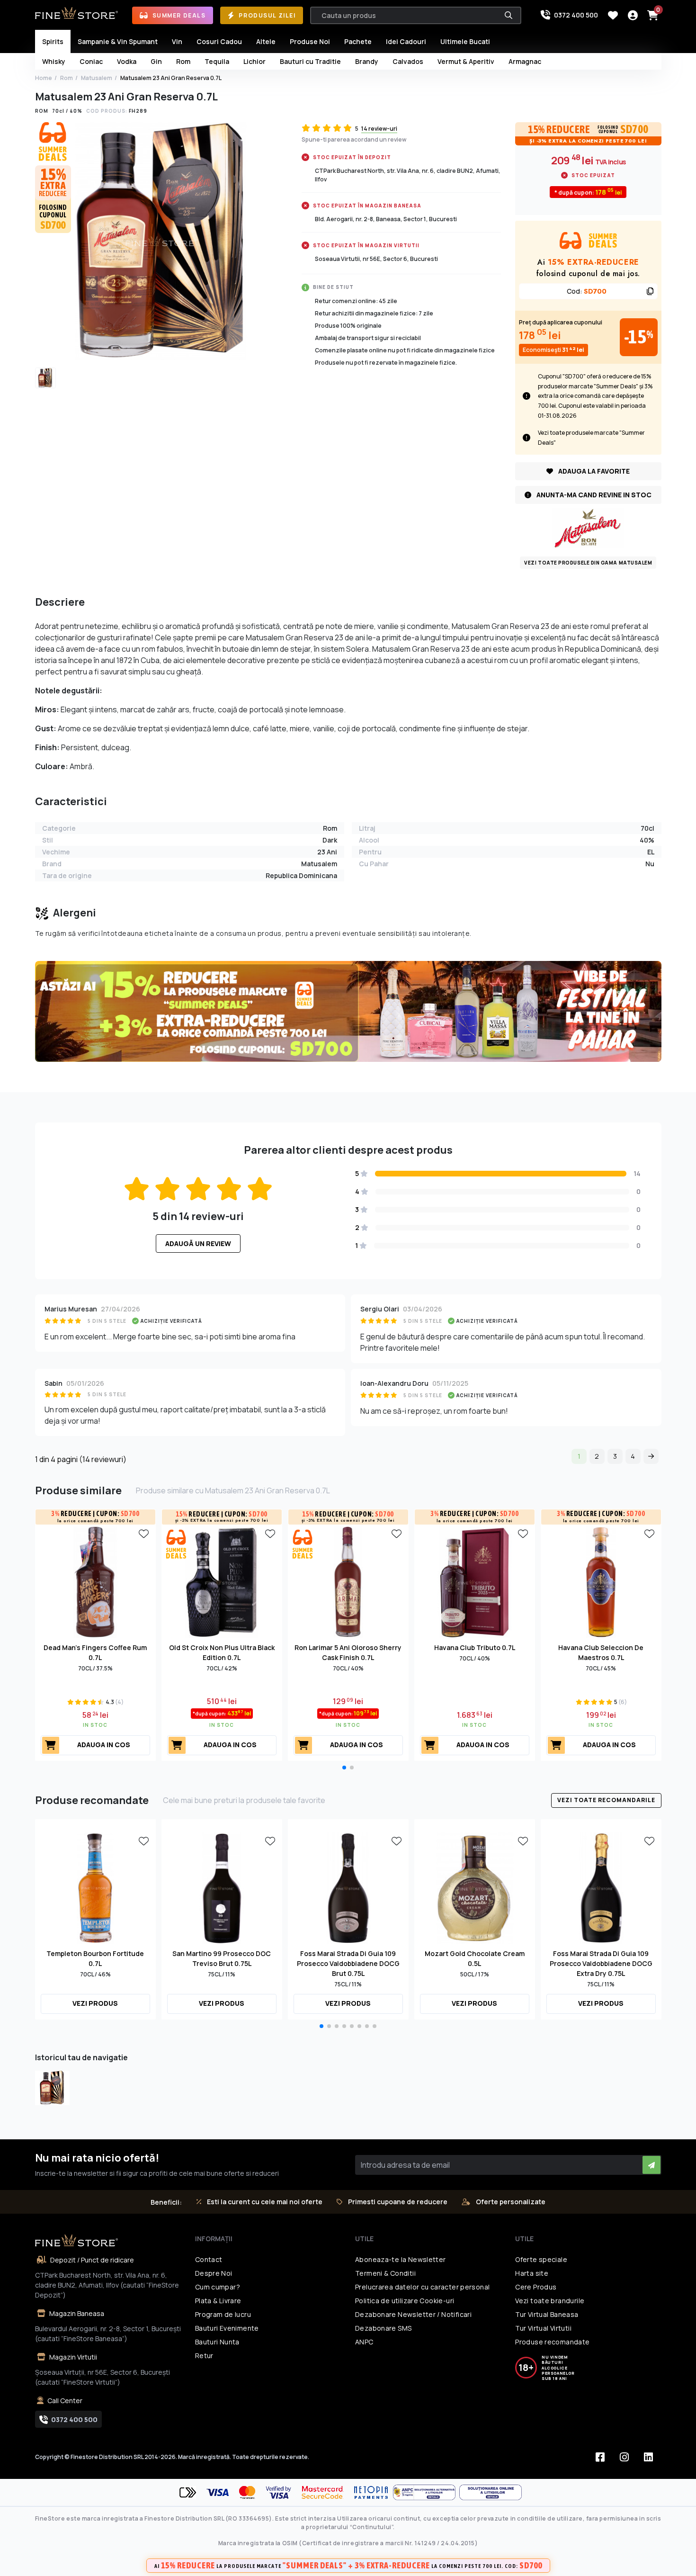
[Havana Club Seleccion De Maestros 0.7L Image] (601, 1581)
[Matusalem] (588, 528)
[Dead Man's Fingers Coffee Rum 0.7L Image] (95, 1581)
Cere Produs (536, 2287)
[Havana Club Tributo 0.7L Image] (475, 1581)
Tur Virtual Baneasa (547, 2314)
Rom (67, 78)
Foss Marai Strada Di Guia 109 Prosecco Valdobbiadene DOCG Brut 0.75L (348, 1963)
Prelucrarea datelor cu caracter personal (422, 2287)
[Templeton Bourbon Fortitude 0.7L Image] (95, 1887)
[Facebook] (600, 2457)
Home (44, 78)
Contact (209, 2259)
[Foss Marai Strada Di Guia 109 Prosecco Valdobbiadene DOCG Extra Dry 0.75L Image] (601, 1887)
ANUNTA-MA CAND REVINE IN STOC (593, 495)
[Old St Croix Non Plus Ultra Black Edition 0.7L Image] (222, 1581)
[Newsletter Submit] (651, 2165)
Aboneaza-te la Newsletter (401, 2259)
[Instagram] (625, 2457)
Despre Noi (214, 2273)
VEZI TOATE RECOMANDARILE (606, 1800)
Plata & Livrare (218, 2301)
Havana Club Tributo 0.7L (475, 1647)
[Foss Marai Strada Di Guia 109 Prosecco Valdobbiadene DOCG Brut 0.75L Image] (348, 1887)
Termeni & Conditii (385, 2273)
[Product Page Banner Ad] (348, 1011)
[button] (344, 1768)
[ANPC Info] (426, 2492)
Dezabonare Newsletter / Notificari (413, 2314)
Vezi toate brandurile (550, 2301)
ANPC (364, 2342)
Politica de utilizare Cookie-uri (405, 2301)
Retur (204, 2356)
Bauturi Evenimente (227, 2328)
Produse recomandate (552, 2342)
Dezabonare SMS (383, 2328)
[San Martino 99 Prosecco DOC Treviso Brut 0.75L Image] (222, 1887)
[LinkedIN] (649, 2457)
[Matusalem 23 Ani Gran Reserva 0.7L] (52, 2088)
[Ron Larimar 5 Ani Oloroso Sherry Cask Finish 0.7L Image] (348, 1581)
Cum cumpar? (218, 2287)
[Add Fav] (144, 1533)
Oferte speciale (541, 2259)
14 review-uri (379, 129)
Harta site (532, 2273)
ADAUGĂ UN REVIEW (198, 1243)
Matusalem (97, 78)
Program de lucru (223, 2314)
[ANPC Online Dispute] (491, 2492)
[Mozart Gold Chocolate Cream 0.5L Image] (475, 1887)
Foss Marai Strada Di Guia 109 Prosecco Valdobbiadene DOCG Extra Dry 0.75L (601, 1963)
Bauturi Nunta (217, 2342)
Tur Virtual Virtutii (543, 2328)
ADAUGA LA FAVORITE (593, 471)
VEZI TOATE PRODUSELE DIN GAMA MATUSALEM (588, 563)
